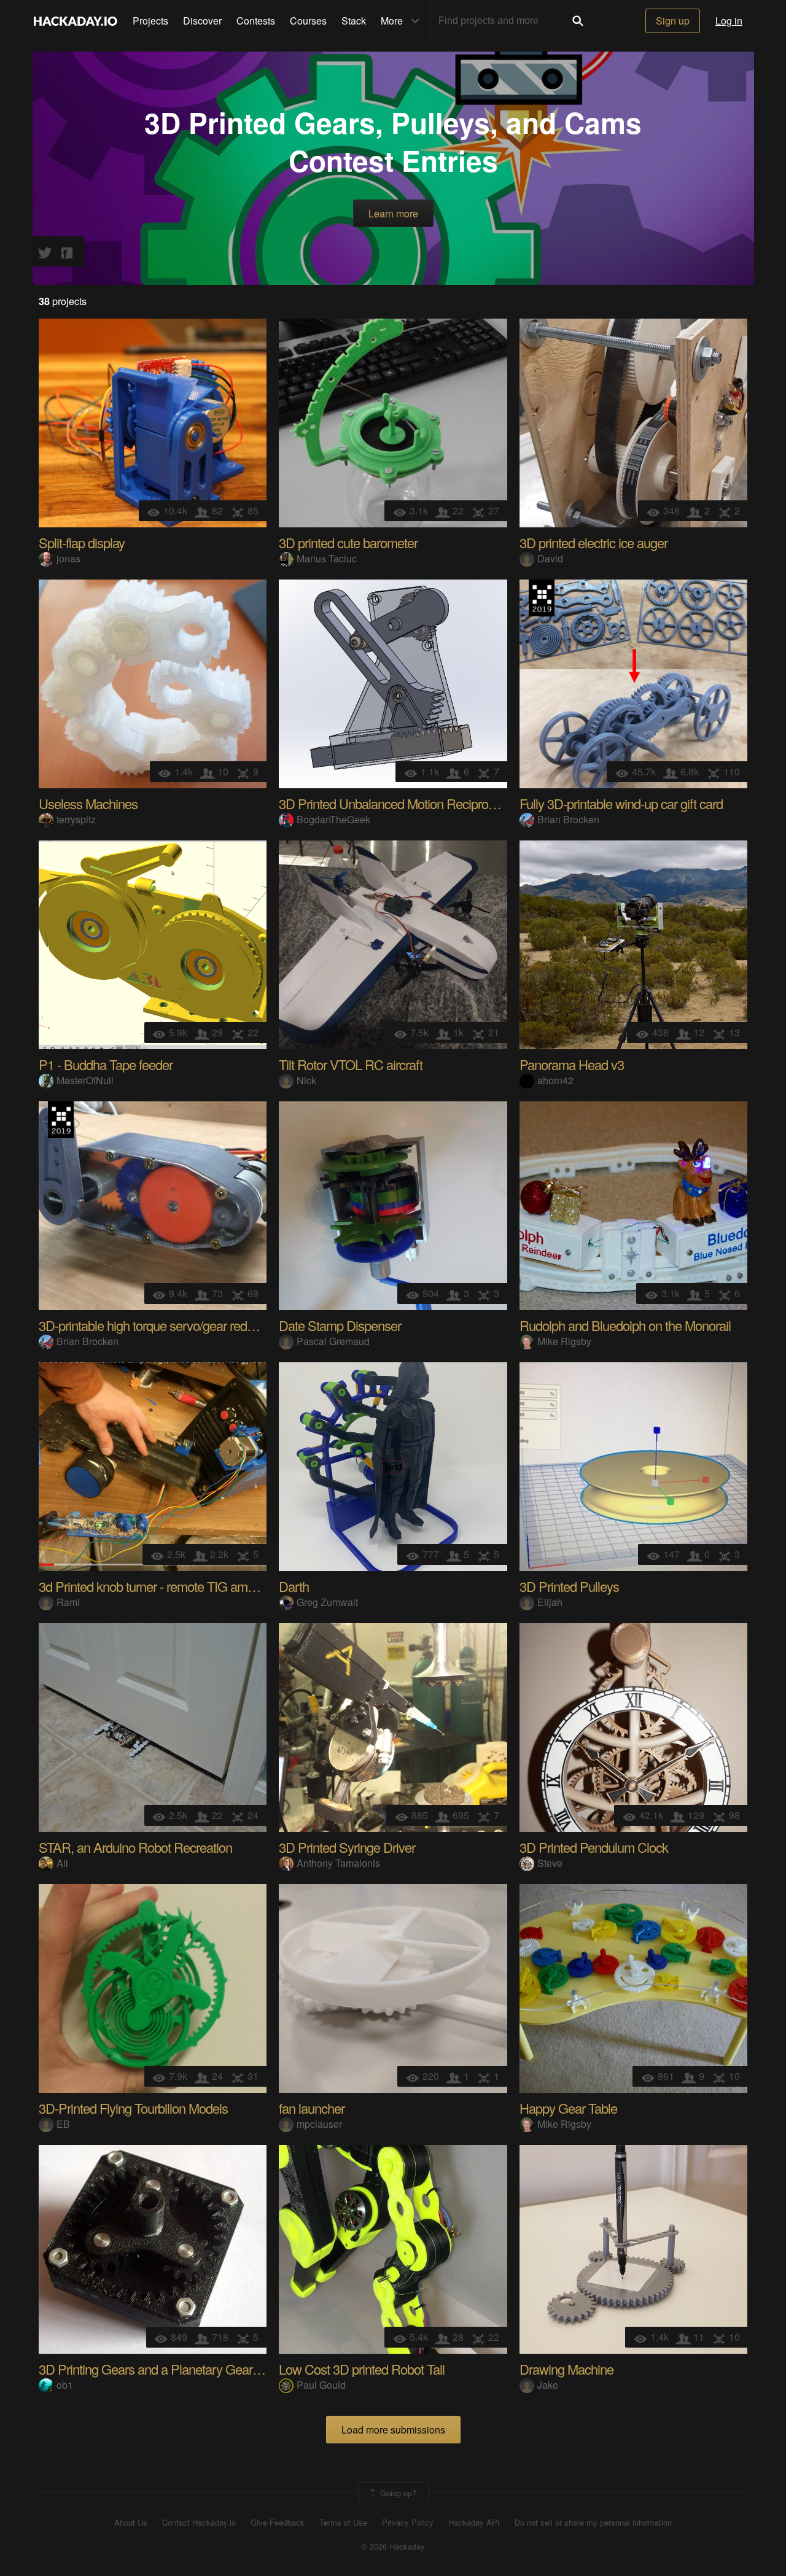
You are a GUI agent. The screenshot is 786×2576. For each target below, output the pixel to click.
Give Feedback (278, 2523)
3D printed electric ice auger (593, 542)
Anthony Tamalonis (338, 1863)
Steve (550, 1863)
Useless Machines (88, 803)
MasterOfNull (85, 1080)
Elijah (550, 1602)
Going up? (397, 2492)
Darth (294, 1586)
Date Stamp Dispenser (340, 1325)
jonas (68, 558)
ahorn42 (555, 1080)
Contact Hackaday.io (199, 2523)
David (550, 558)
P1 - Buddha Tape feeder (106, 1064)
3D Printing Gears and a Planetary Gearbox (155, 2369)
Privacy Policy (408, 2523)
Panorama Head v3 (572, 1064)
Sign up (673, 21)
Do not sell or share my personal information (593, 2523)
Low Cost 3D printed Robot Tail (362, 2369)
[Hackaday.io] (76, 21)
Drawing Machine (566, 2369)
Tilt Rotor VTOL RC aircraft (351, 1064)
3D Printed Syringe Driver (347, 1847)
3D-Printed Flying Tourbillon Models (133, 2108)
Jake (548, 2385)
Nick (306, 1080)
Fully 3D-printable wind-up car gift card (621, 803)
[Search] (578, 21)
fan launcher (312, 2108)
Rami (68, 1602)
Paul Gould (321, 2385)
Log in (729, 21)
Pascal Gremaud (333, 1341)
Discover (202, 21)
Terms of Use (343, 2523)
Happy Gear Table (568, 2108)
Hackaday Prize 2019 (542, 598)
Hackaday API (474, 2523)
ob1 (65, 2385)
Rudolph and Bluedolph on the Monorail (625, 1325)
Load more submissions (393, 2430)
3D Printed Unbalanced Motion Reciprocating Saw (413, 803)
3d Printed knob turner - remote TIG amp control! (167, 1586)
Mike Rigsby (564, 1341)
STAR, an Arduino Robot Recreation (135, 1847)
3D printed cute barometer (348, 542)
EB (63, 2124)
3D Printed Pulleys (569, 1586)
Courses (308, 21)
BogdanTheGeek (333, 819)
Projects (150, 21)
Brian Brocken (568, 819)
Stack (354, 21)
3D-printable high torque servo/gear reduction (159, 1325)
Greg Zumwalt (327, 1602)
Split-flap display (82, 542)
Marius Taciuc (327, 558)
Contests (256, 21)
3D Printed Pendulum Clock (594, 1847)
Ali (62, 1863)
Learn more (393, 213)
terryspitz (76, 819)
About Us (131, 2523)
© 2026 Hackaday (393, 2547)
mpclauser (319, 2124)
